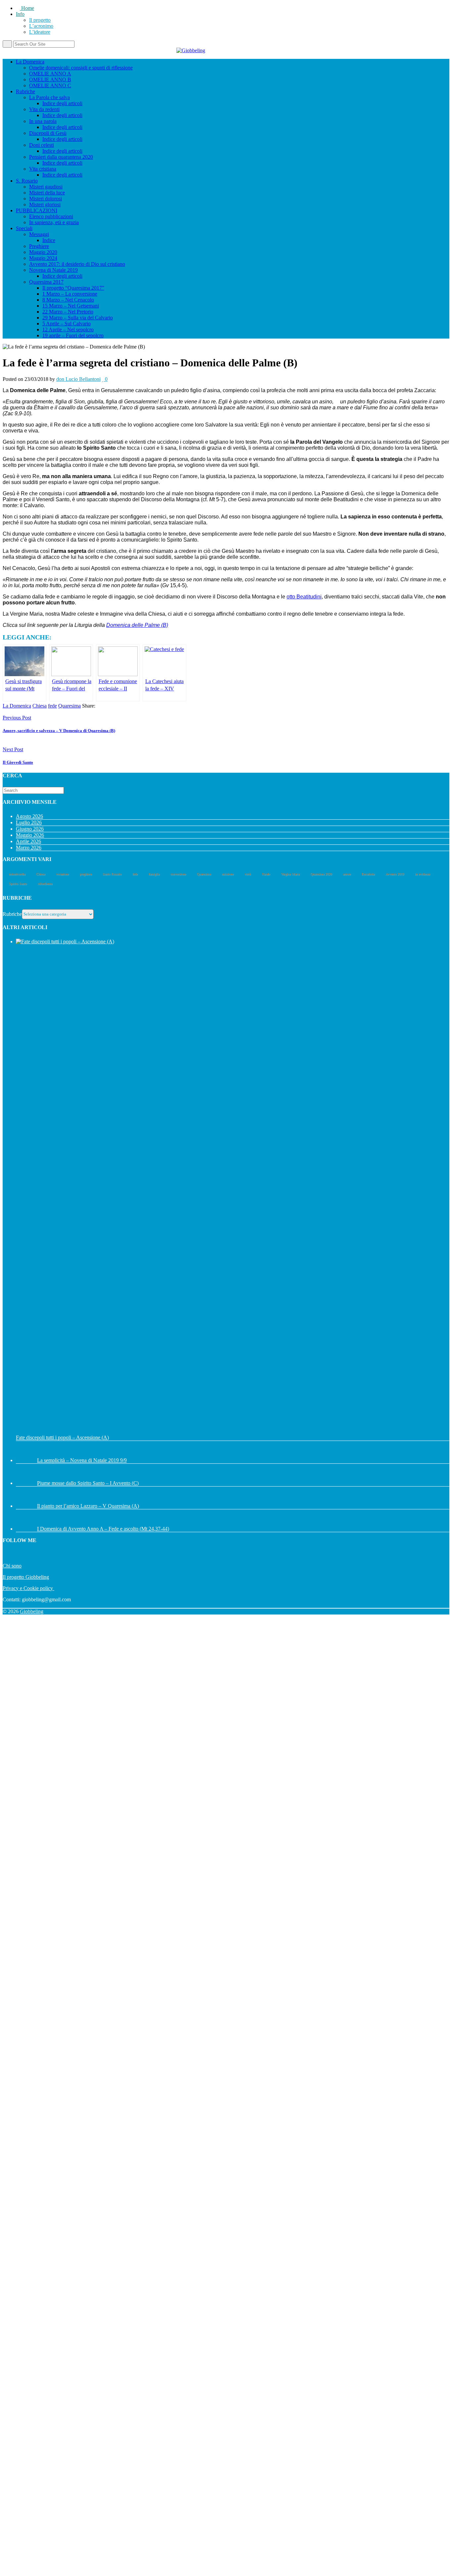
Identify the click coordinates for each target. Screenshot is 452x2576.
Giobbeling (32, 1611)
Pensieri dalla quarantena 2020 (61, 157)
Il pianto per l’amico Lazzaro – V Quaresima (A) (88, 1506)
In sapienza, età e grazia (54, 222)
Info (20, 14)
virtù (248, 874)
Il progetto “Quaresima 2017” (73, 288)
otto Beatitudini (304, 597)
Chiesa (40, 706)
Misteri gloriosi (45, 204)
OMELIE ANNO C (50, 85)
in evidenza (422, 874)
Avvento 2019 (395, 874)
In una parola (43, 121)
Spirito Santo (18, 884)
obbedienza (45, 884)
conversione (178, 874)
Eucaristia (368, 874)
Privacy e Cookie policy (28, 1588)
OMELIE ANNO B (50, 80)
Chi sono (12, 1566)
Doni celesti (42, 145)
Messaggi (39, 234)
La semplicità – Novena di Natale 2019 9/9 (82, 1460)
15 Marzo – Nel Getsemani (71, 306)
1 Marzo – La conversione (70, 294)
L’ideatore (40, 32)
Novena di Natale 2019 (53, 270)
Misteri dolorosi (45, 199)
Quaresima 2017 (46, 282)
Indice (49, 240)
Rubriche (25, 91)
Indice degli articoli (62, 103)
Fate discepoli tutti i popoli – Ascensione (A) (62, 1437)
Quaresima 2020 (321, 874)
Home (27, 8)
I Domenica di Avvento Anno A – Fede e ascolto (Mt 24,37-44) (103, 1529)
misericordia (17, 874)
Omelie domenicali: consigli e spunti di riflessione (81, 68)
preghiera (86, 874)
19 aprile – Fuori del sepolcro (73, 335)
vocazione (62, 874)
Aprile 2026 (28, 841)
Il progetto (40, 20)
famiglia (154, 874)
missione (228, 874)
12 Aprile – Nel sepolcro (68, 329)
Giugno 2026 (30, 829)
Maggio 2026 (30, 835)
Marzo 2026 (29, 848)
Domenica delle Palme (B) (137, 625)
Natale (266, 874)
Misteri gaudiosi (46, 187)
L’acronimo (41, 26)
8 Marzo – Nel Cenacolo (68, 300)
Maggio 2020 (43, 252)
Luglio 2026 (29, 822)
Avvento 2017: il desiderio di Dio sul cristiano (77, 264)
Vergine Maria (290, 874)
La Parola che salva (49, 97)
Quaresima (69, 706)
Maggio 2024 (43, 258)
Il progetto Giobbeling (26, 1577)
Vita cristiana (43, 169)
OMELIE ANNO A (50, 74)
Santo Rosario (112, 874)
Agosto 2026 (29, 816)
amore (347, 874)
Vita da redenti (44, 109)
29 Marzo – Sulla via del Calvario (78, 318)
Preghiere (39, 246)
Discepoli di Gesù (48, 133)
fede (52, 706)
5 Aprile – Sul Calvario (67, 324)
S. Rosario (27, 181)
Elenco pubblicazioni (51, 216)
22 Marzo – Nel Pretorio (68, 312)
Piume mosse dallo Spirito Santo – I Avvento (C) (88, 1483)
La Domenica (30, 62)
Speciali (24, 228)
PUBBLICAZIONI (37, 210)
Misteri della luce (47, 193)
